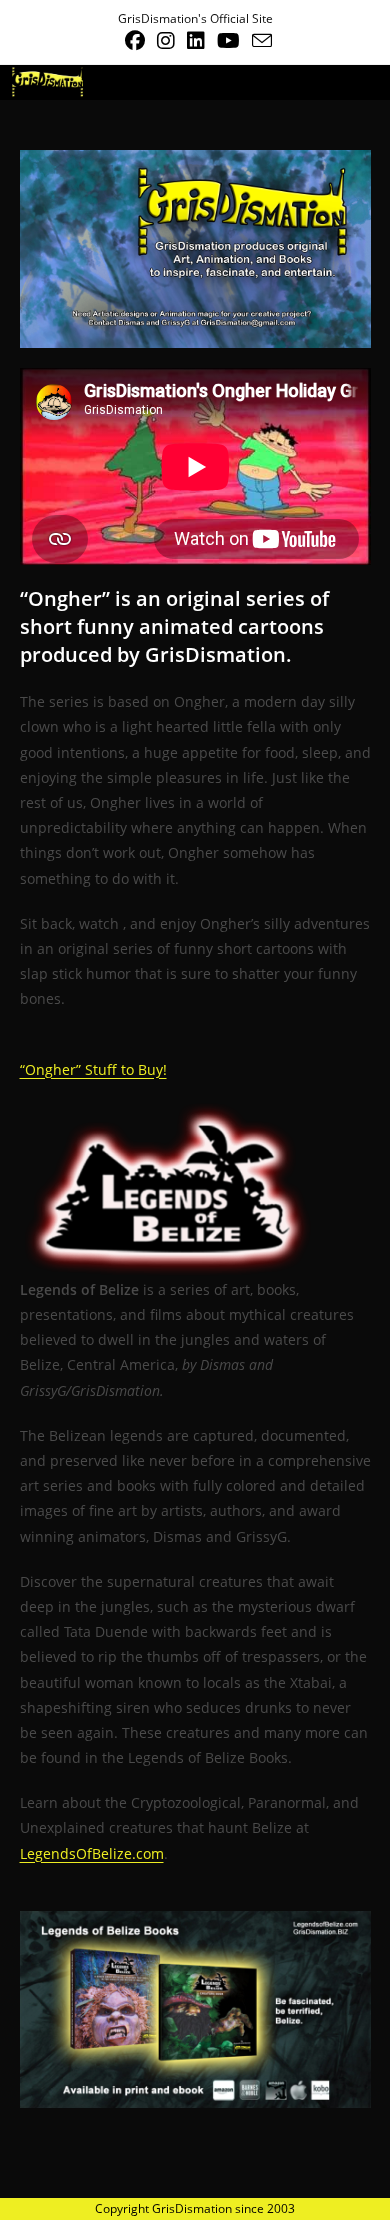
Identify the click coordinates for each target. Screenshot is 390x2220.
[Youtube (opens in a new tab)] (228, 41)
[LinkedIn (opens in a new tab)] (196, 41)
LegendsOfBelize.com (92, 1853)
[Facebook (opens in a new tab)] (135, 41)
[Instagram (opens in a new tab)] (166, 41)
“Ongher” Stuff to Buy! (93, 1069)
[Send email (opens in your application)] (259, 40)
